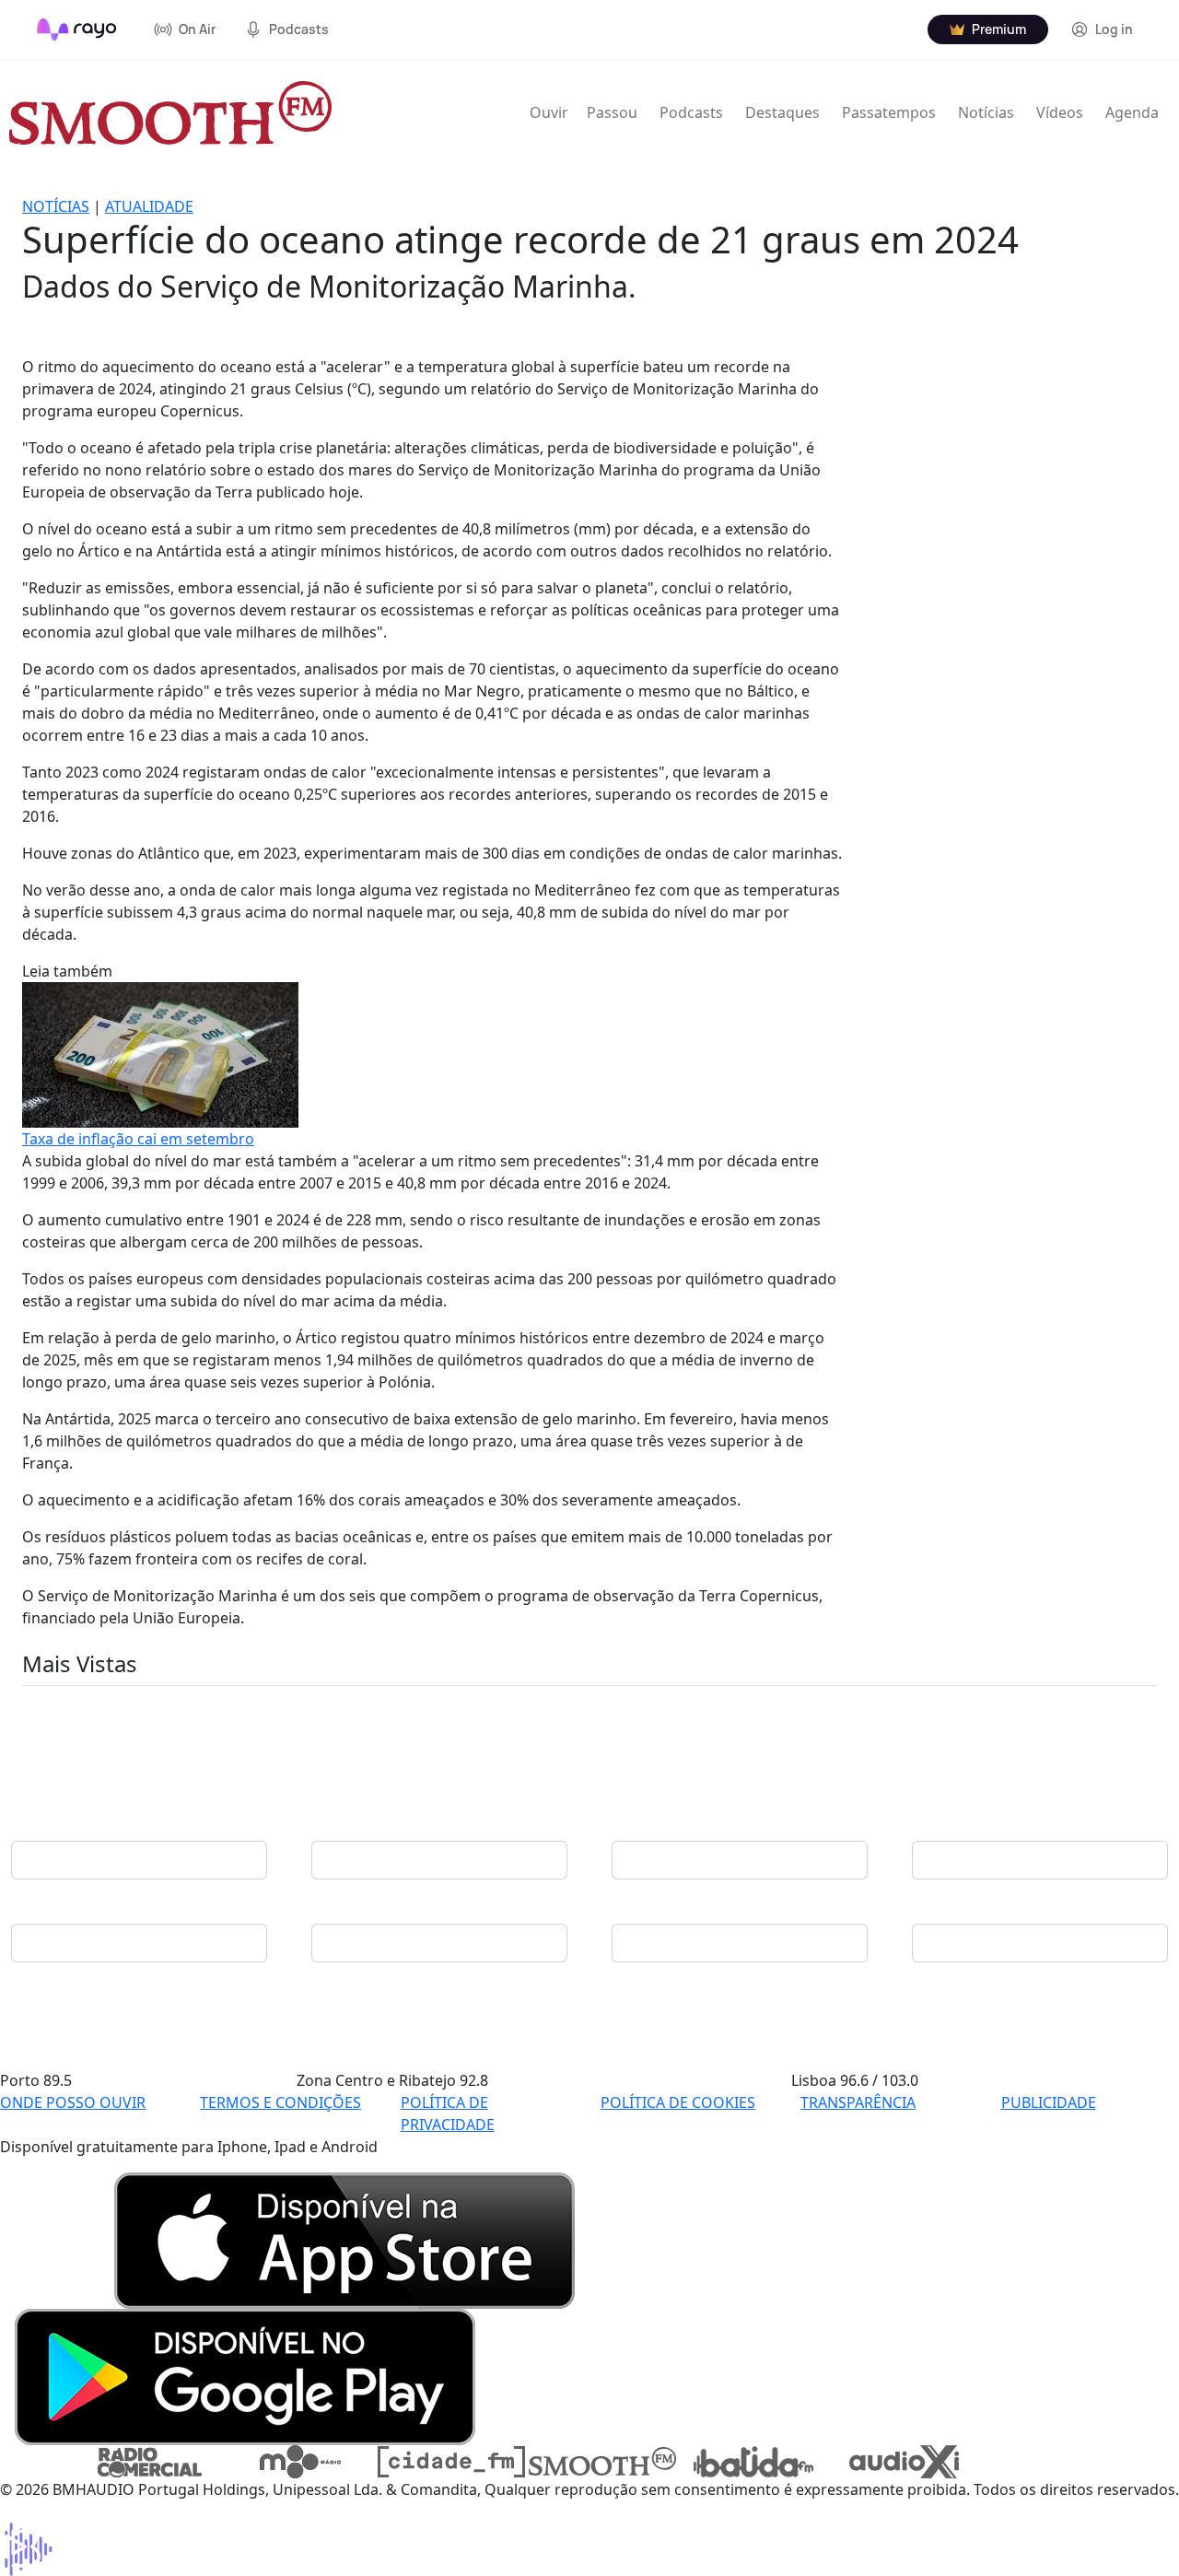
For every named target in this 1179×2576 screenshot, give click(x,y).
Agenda (1132, 112)
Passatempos (889, 112)
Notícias (986, 112)
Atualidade (149, 206)
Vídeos (1060, 112)
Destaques (782, 112)
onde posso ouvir (73, 2102)
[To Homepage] (77, 29)
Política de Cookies (678, 2102)
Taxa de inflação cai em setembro (138, 1139)
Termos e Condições (280, 2102)
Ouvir (549, 112)
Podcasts (691, 112)
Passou (612, 112)
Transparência (858, 2102)
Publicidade (1049, 2102)
